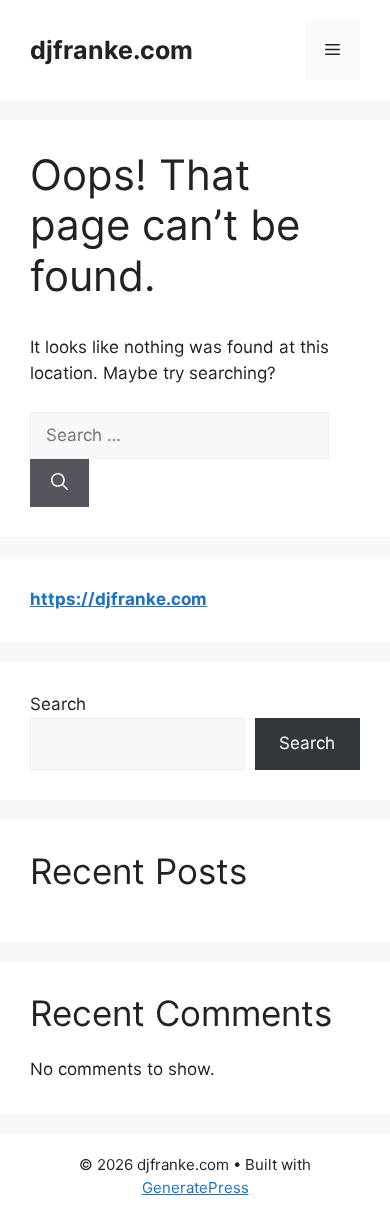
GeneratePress (195, 1187)
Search (58, 704)
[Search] (59, 483)
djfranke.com (111, 50)
